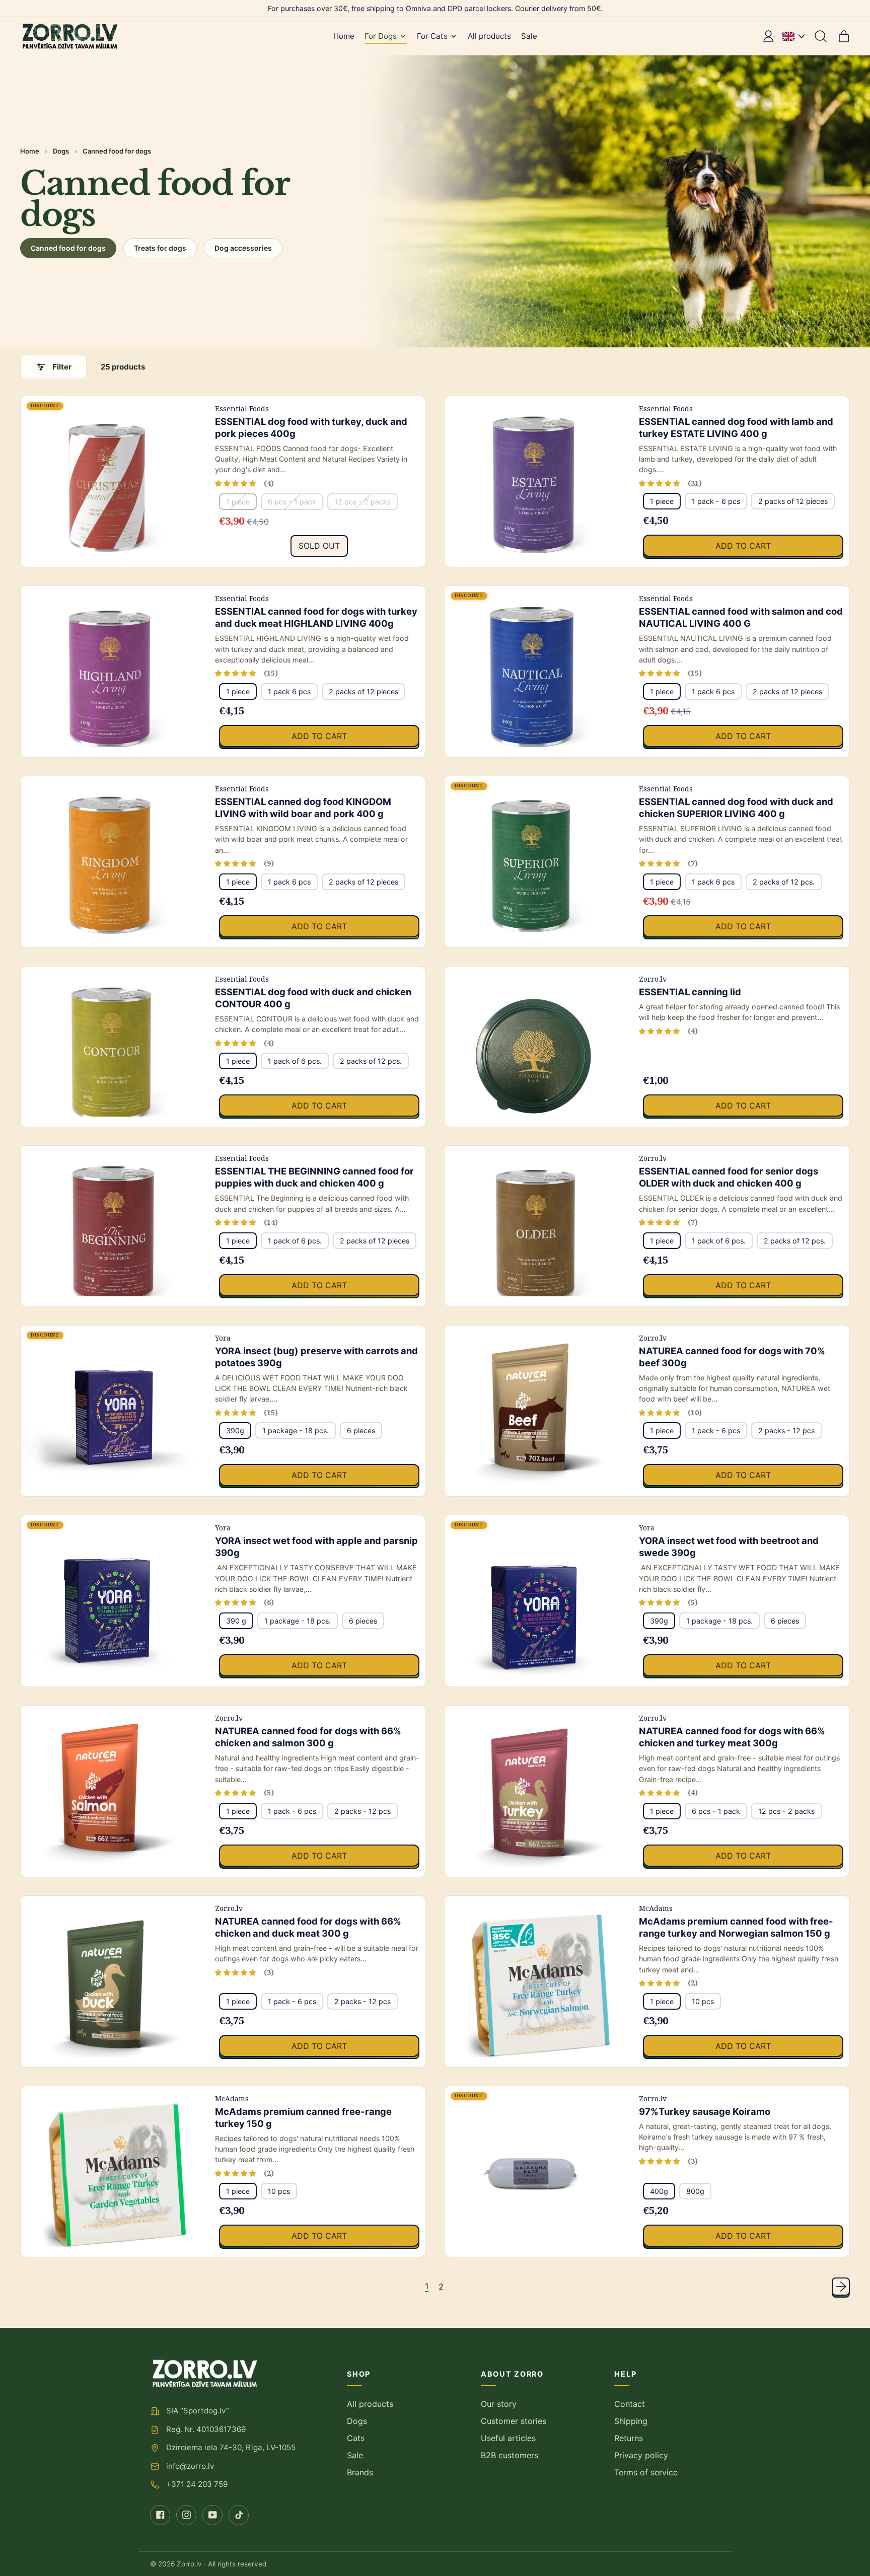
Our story (499, 2404)
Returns (629, 2438)
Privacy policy (641, 2455)
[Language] (793, 36)
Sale (529, 36)
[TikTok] (239, 2515)
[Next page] (841, 2287)
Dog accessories (243, 248)
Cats (356, 2438)
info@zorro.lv (190, 2466)
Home (344, 36)
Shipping (631, 2421)
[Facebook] (160, 2515)
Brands (360, 2472)
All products (489, 36)
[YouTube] (212, 2515)
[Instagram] (186, 2515)
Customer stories (514, 2421)
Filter (62, 367)
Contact (630, 2404)
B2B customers (510, 2455)
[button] (821, 36)
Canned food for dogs (68, 248)
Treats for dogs (160, 248)
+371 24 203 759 (197, 2484)
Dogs (61, 151)
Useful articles (508, 2438)
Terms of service (646, 2472)
